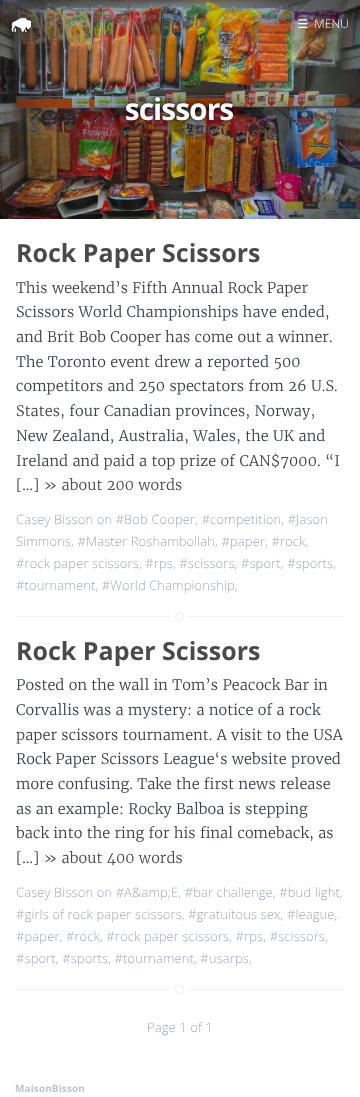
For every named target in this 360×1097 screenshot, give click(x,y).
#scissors (206, 563)
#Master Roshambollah (146, 541)
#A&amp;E (147, 892)
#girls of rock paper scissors (99, 914)
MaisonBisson (50, 1088)
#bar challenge (229, 892)
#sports (310, 563)
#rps (159, 563)
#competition (242, 519)
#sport (261, 563)
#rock (288, 541)
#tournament (55, 585)
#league (311, 914)
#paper (243, 541)
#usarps (224, 958)
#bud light (309, 892)
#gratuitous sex (234, 914)
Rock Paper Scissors (138, 253)
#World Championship (168, 585)
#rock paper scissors (77, 563)
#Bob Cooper (156, 519)
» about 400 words (113, 858)
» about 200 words (113, 485)
